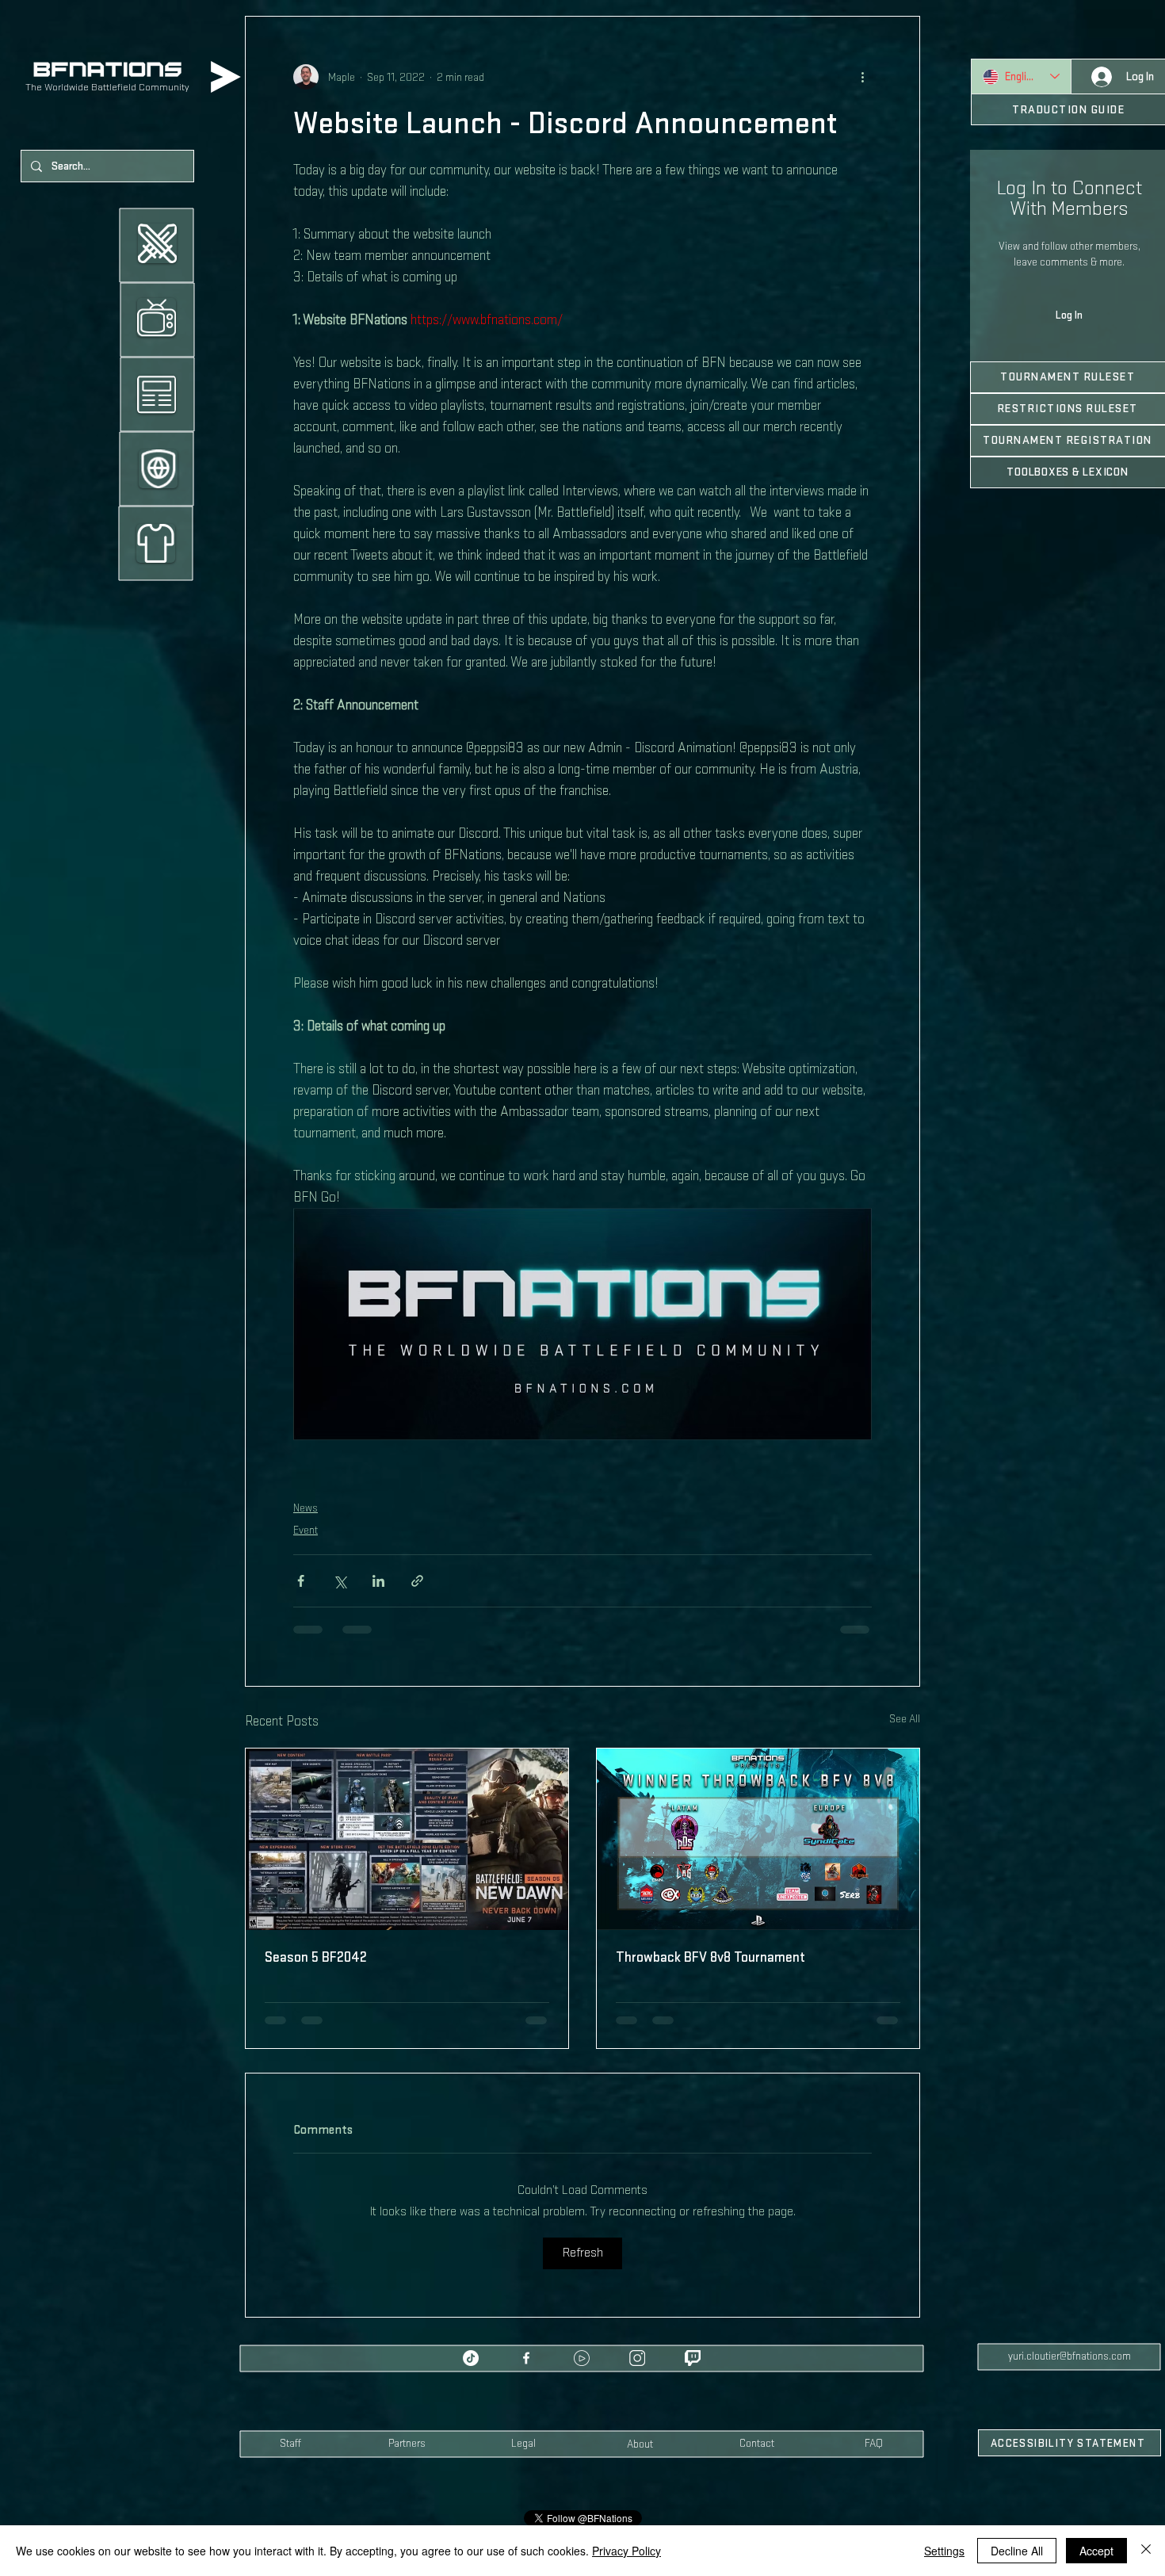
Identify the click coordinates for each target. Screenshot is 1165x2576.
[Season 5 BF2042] (407, 1839)
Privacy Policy (626, 2551)
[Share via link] (417, 1581)
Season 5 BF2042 (316, 1957)
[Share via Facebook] (301, 1581)
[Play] (226, 77)
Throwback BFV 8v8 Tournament (710, 1957)
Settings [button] (944, 2551)
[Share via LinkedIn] (378, 1581)
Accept (1096, 2551)
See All (905, 1719)
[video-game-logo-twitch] (693, 2337)
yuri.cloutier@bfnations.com (1070, 2335)
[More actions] (862, 77)
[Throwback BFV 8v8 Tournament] (758, 1839)
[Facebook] (526, 2337)
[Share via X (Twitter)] (340, 1581)
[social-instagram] (637, 2337)
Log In (1069, 315)
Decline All (1017, 2551)
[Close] (1146, 2551)
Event (306, 1530)
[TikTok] (471, 2337)
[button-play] (582, 2337)
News (306, 1508)
